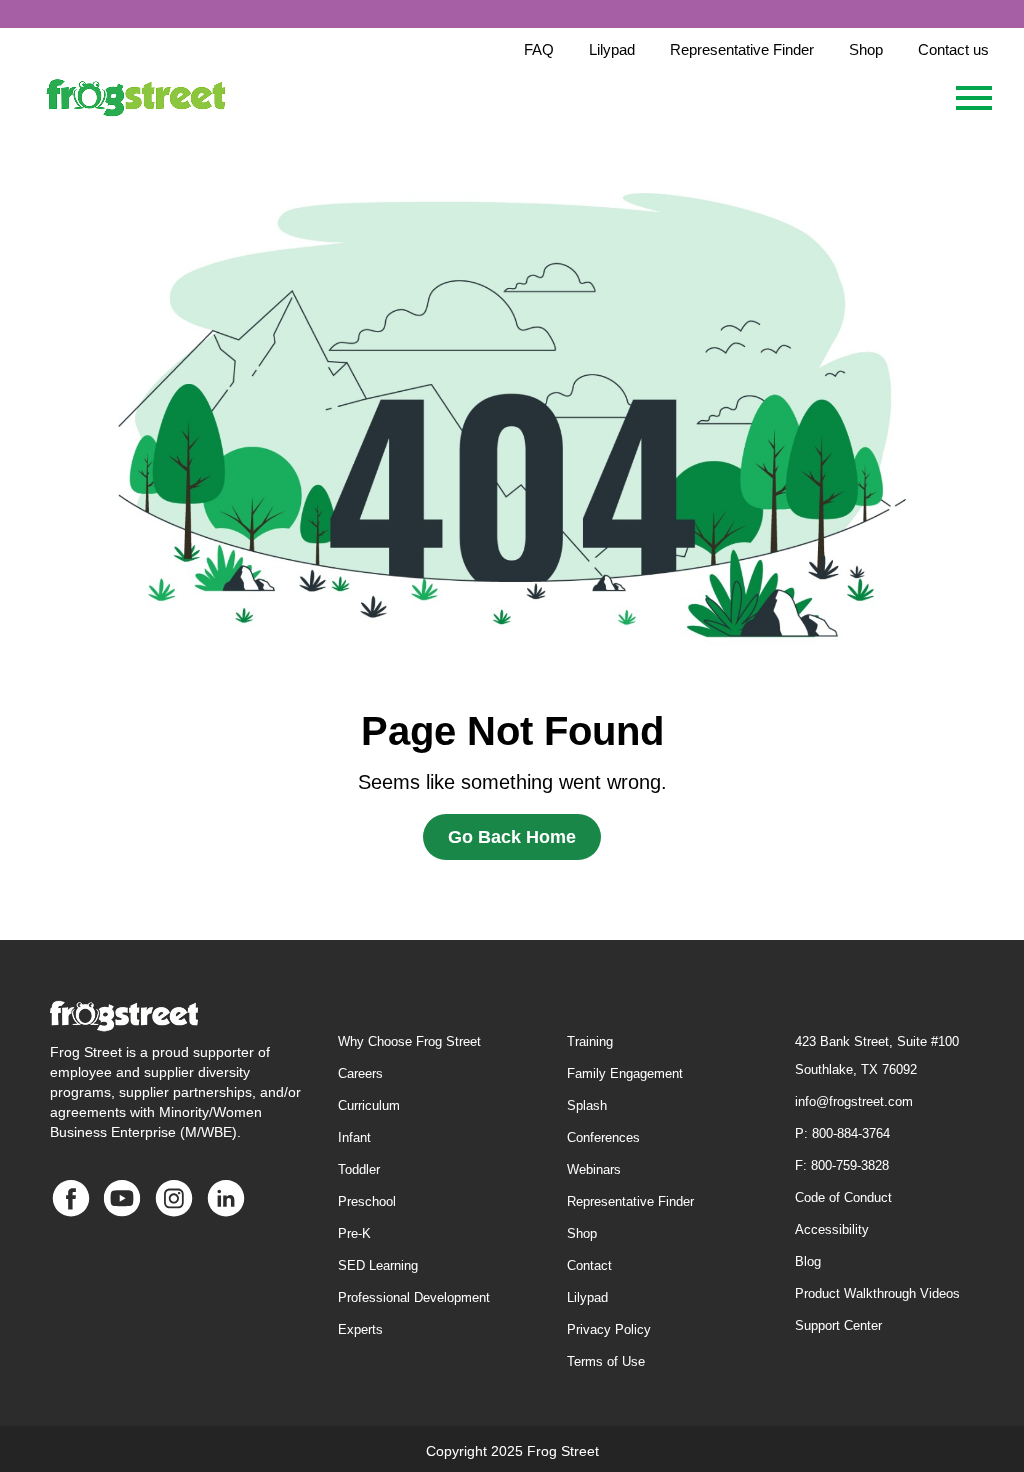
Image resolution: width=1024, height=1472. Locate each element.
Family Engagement (625, 1073)
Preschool (367, 1201)
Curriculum (369, 1105)
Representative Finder (630, 1201)
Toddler (359, 1169)
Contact (589, 1265)
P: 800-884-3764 (842, 1133)
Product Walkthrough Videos (877, 1293)
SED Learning (378, 1265)
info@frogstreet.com (854, 1101)
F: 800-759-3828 (842, 1165)
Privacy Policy (609, 1329)
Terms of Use (606, 1361)
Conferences (603, 1137)
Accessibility (832, 1229)
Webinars (594, 1169)
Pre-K (354, 1233)
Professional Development (414, 1297)
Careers (360, 1073)
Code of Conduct (843, 1197)
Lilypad (587, 1297)
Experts (360, 1329)
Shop (582, 1233)
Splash (587, 1105)
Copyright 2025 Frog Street (512, 1451)
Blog (808, 1261)
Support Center (838, 1325)
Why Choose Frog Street (409, 1041)
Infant (354, 1137)
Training (590, 1041)
